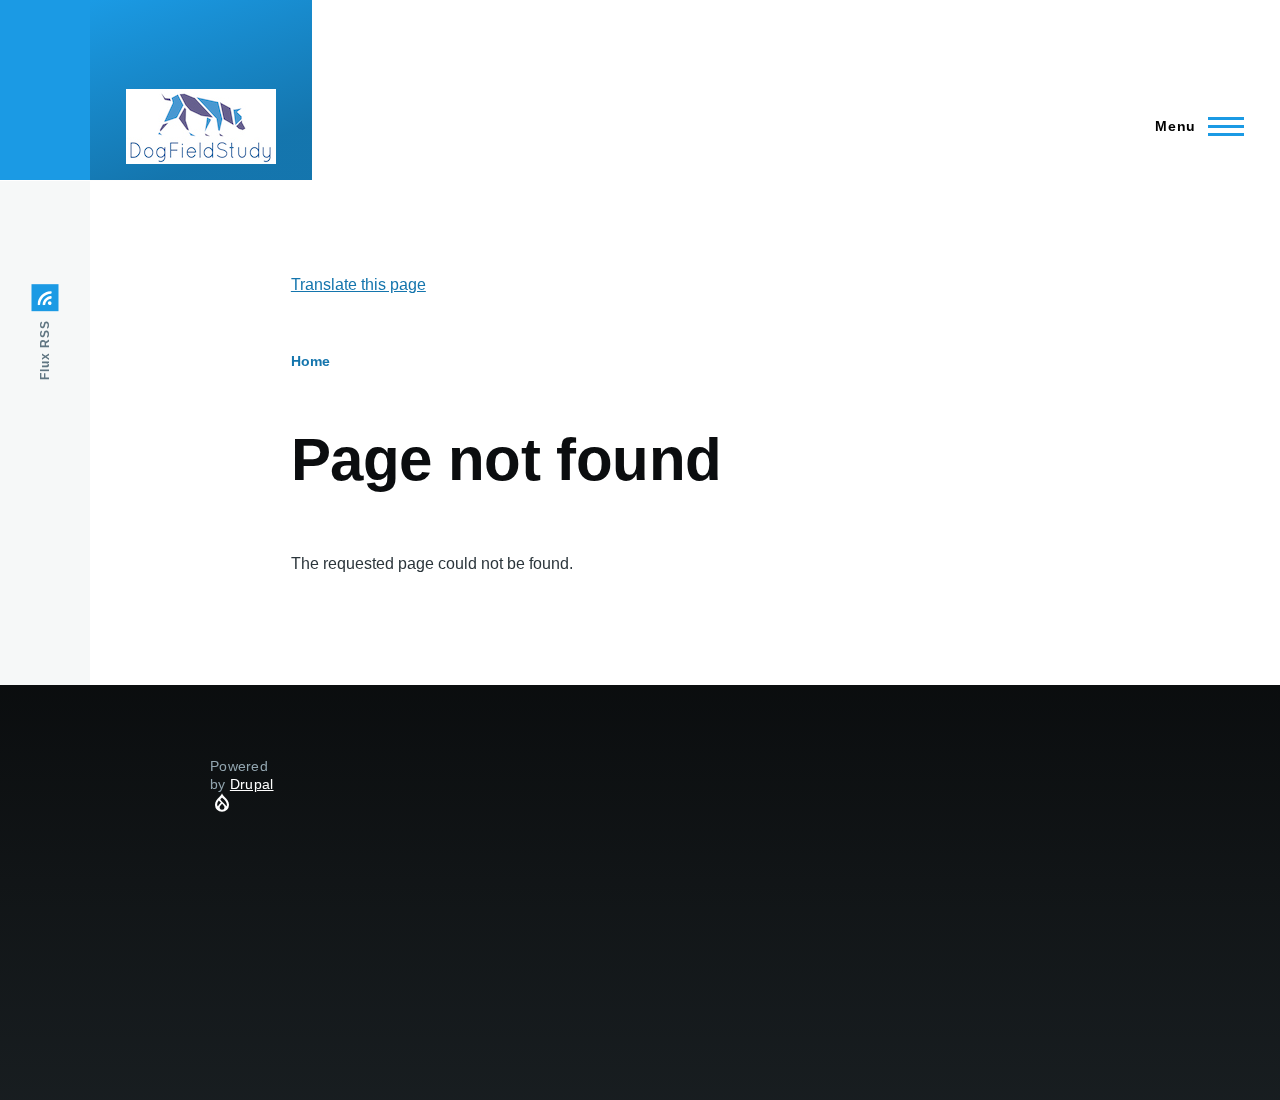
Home (310, 361)
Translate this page (358, 284)
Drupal (252, 784)
